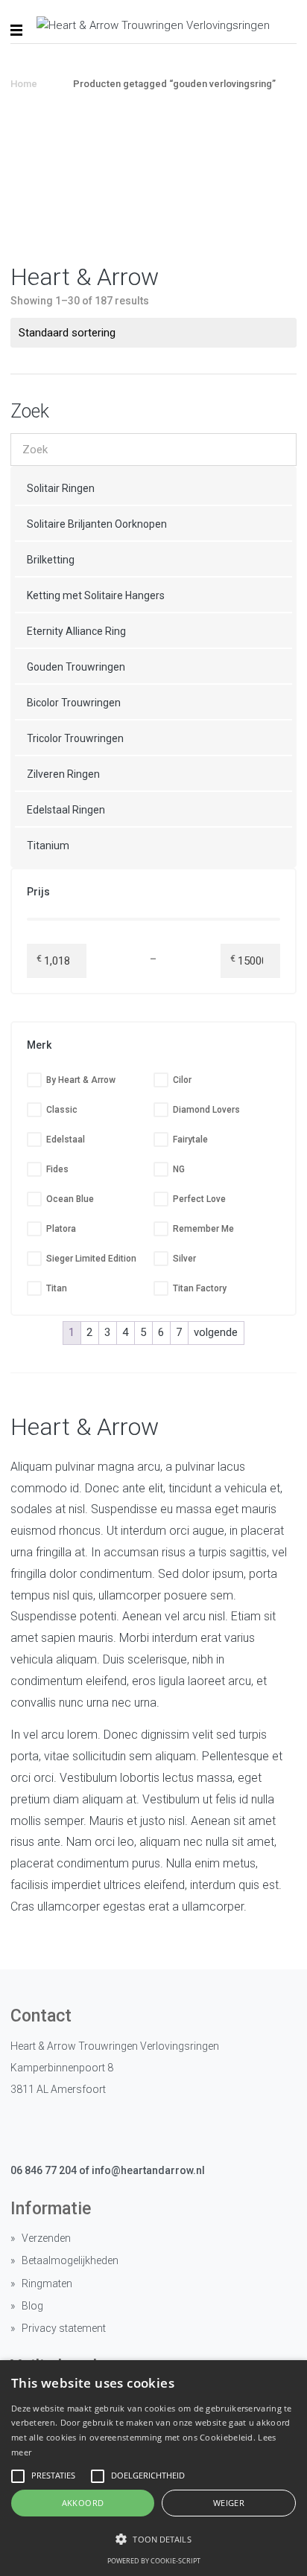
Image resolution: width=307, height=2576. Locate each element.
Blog (32, 2306)
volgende (216, 1332)
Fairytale (190, 1140)
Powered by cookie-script (154, 2561)
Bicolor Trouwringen (74, 703)
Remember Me (203, 1229)
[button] (153, 2539)
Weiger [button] (229, 2503)
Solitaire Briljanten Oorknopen (97, 524)
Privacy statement (64, 2328)
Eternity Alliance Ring (76, 631)
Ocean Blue (70, 1199)
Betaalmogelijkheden (70, 2260)
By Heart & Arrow (81, 1080)
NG (179, 1169)
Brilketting (51, 560)
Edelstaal (66, 1140)
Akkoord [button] (83, 2503)
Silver (184, 1259)
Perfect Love (199, 1199)
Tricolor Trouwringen (75, 738)
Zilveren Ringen (63, 774)
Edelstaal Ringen (66, 810)
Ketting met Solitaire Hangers (96, 595)
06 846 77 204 (44, 2170)
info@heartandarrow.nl (148, 2170)
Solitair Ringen (61, 488)
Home (24, 84)
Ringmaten (47, 2283)
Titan (57, 1288)
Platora (61, 1229)
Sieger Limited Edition (91, 1259)
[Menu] (16, 30)
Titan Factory (200, 1288)
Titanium (48, 846)
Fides (57, 1169)
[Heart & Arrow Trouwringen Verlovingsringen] (154, 26)
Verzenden (46, 2238)
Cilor (182, 1080)
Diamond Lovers (206, 1110)
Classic (62, 1110)
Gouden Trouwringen (76, 667)
